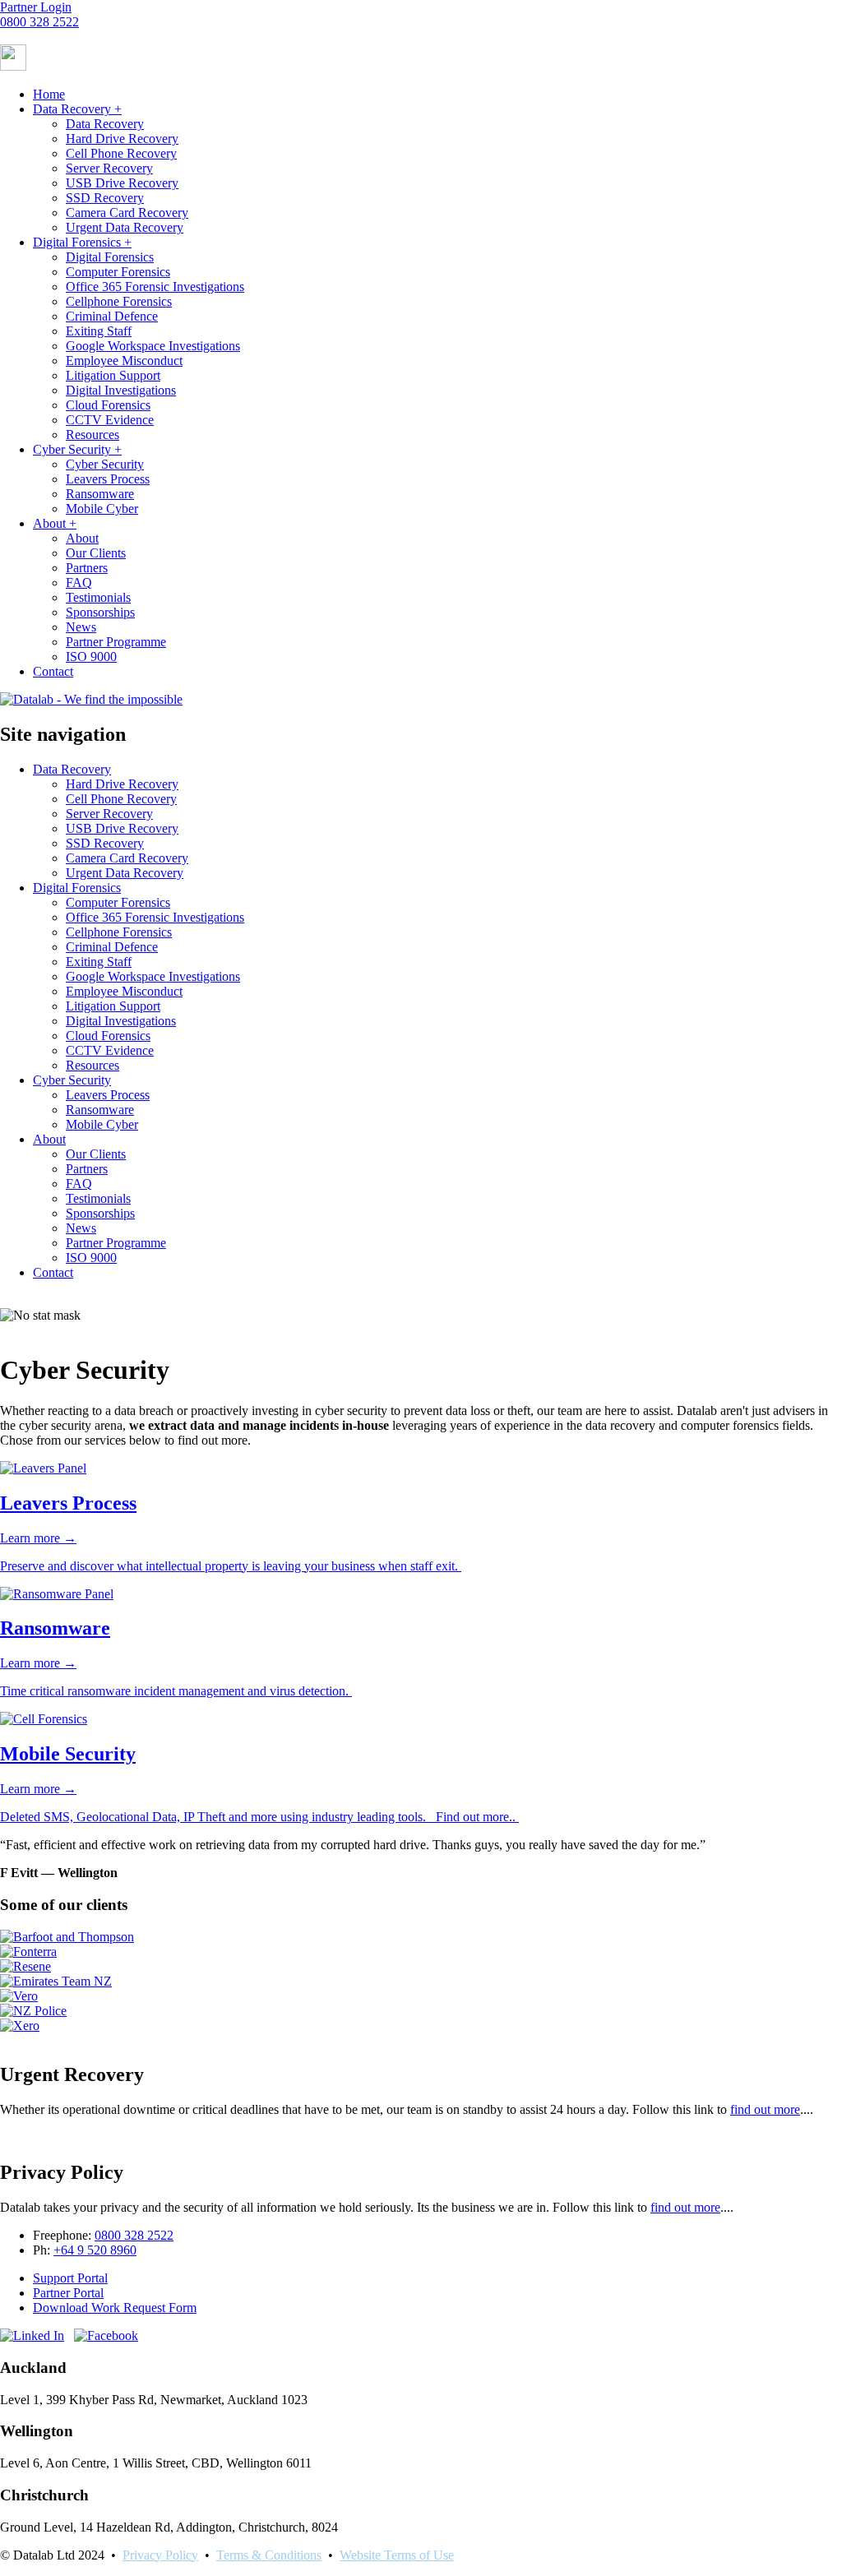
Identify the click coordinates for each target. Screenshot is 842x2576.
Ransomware (100, 494)
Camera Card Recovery (127, 213)
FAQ (79, 583)
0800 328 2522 (39, 22)
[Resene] (25, 1966)
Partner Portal (68, 2293)
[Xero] (20, 2026)
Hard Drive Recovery (122, 139)
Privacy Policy (160, 2555)
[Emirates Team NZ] (56, 1981)
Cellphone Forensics (119, 301)
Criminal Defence (112, 316)
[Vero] (19, 1996)
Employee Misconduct (124, 361)
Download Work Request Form (115, 2308)
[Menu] (13, 66)
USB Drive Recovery (122, 183)
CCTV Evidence (110, 420)
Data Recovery (77, 109)
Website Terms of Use (397, 2555)
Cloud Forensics (108, 405)
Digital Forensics (82, 242)
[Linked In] (32, 2336)
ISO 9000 (91, 657)
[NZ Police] (33, 2011)
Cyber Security (77, 449)
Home (49, 94)
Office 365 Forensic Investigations (155, 287)
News (81, 627)
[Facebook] (106, 2336)
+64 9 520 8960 (95, 2250)
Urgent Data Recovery (125, 227)
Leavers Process (108, 479)
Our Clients (96, 553)
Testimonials (98, 597)
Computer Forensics (118, 272)
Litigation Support (113, 375)
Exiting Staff (99, 331)
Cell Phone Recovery (121, 153)
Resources (93, 435)
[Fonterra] (28, 1952)
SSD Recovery (105, 198)
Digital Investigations (121, 390)
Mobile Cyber (102, 509)
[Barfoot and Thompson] (67, 1937)
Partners (87, 568)
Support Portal (70, 2278)
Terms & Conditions (269, 2555)
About (55, 523)
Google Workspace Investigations (153, 346)
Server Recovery (109, 168)
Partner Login (36, 7)
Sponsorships (100, 612)
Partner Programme (116, 642)
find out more (685, 2207)
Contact (53, 671)
